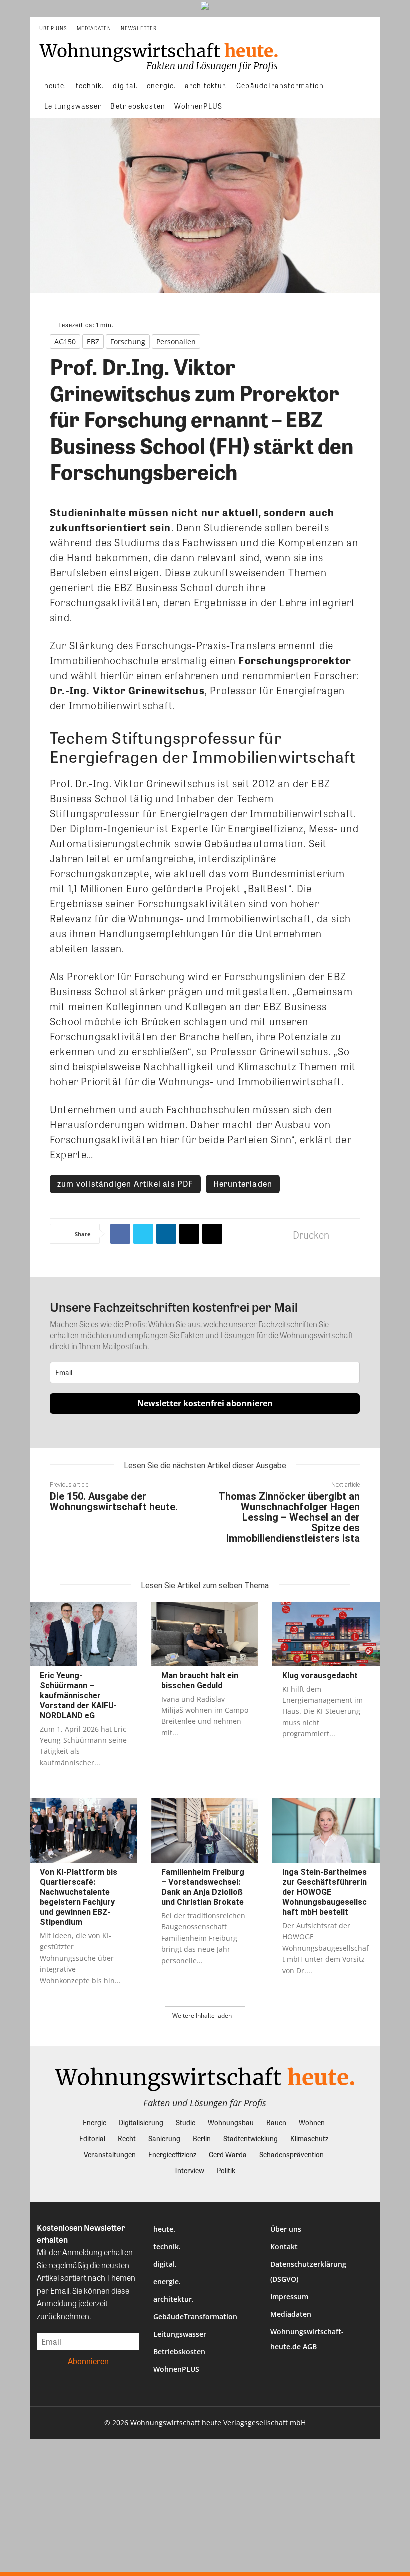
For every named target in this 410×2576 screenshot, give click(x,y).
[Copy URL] (212, 1234)
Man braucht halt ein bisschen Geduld (200, 1680)
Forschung (128, 342)
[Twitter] (143, 1234)
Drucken (311, 1235)
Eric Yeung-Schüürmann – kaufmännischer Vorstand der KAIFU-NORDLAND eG (78, 1695)
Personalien (176, 342)
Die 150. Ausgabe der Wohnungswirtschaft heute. (114, 1501)
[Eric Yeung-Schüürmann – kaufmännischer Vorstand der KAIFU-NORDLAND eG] (84, 1634)
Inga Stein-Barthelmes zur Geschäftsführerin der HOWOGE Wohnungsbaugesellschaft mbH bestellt (325, 1892)
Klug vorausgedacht (320, 1675)
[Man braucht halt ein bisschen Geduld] (205, 1634)
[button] (368, 29)
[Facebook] (120, 1234)
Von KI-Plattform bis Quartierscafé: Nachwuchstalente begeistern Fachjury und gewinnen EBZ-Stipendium (79, 1897)
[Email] (189, 1234)
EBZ (93, 342)
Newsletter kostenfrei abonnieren (205, 1403)
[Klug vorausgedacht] (326, 1634)
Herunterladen (243, 1184)
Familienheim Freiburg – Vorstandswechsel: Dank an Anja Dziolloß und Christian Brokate (203, 1887)
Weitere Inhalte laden (202, 2015)
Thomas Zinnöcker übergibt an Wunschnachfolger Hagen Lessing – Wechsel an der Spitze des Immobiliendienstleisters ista (289, 1517)
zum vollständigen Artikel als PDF (125, 1184)
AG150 (65, 342)
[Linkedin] (166, 1234)
